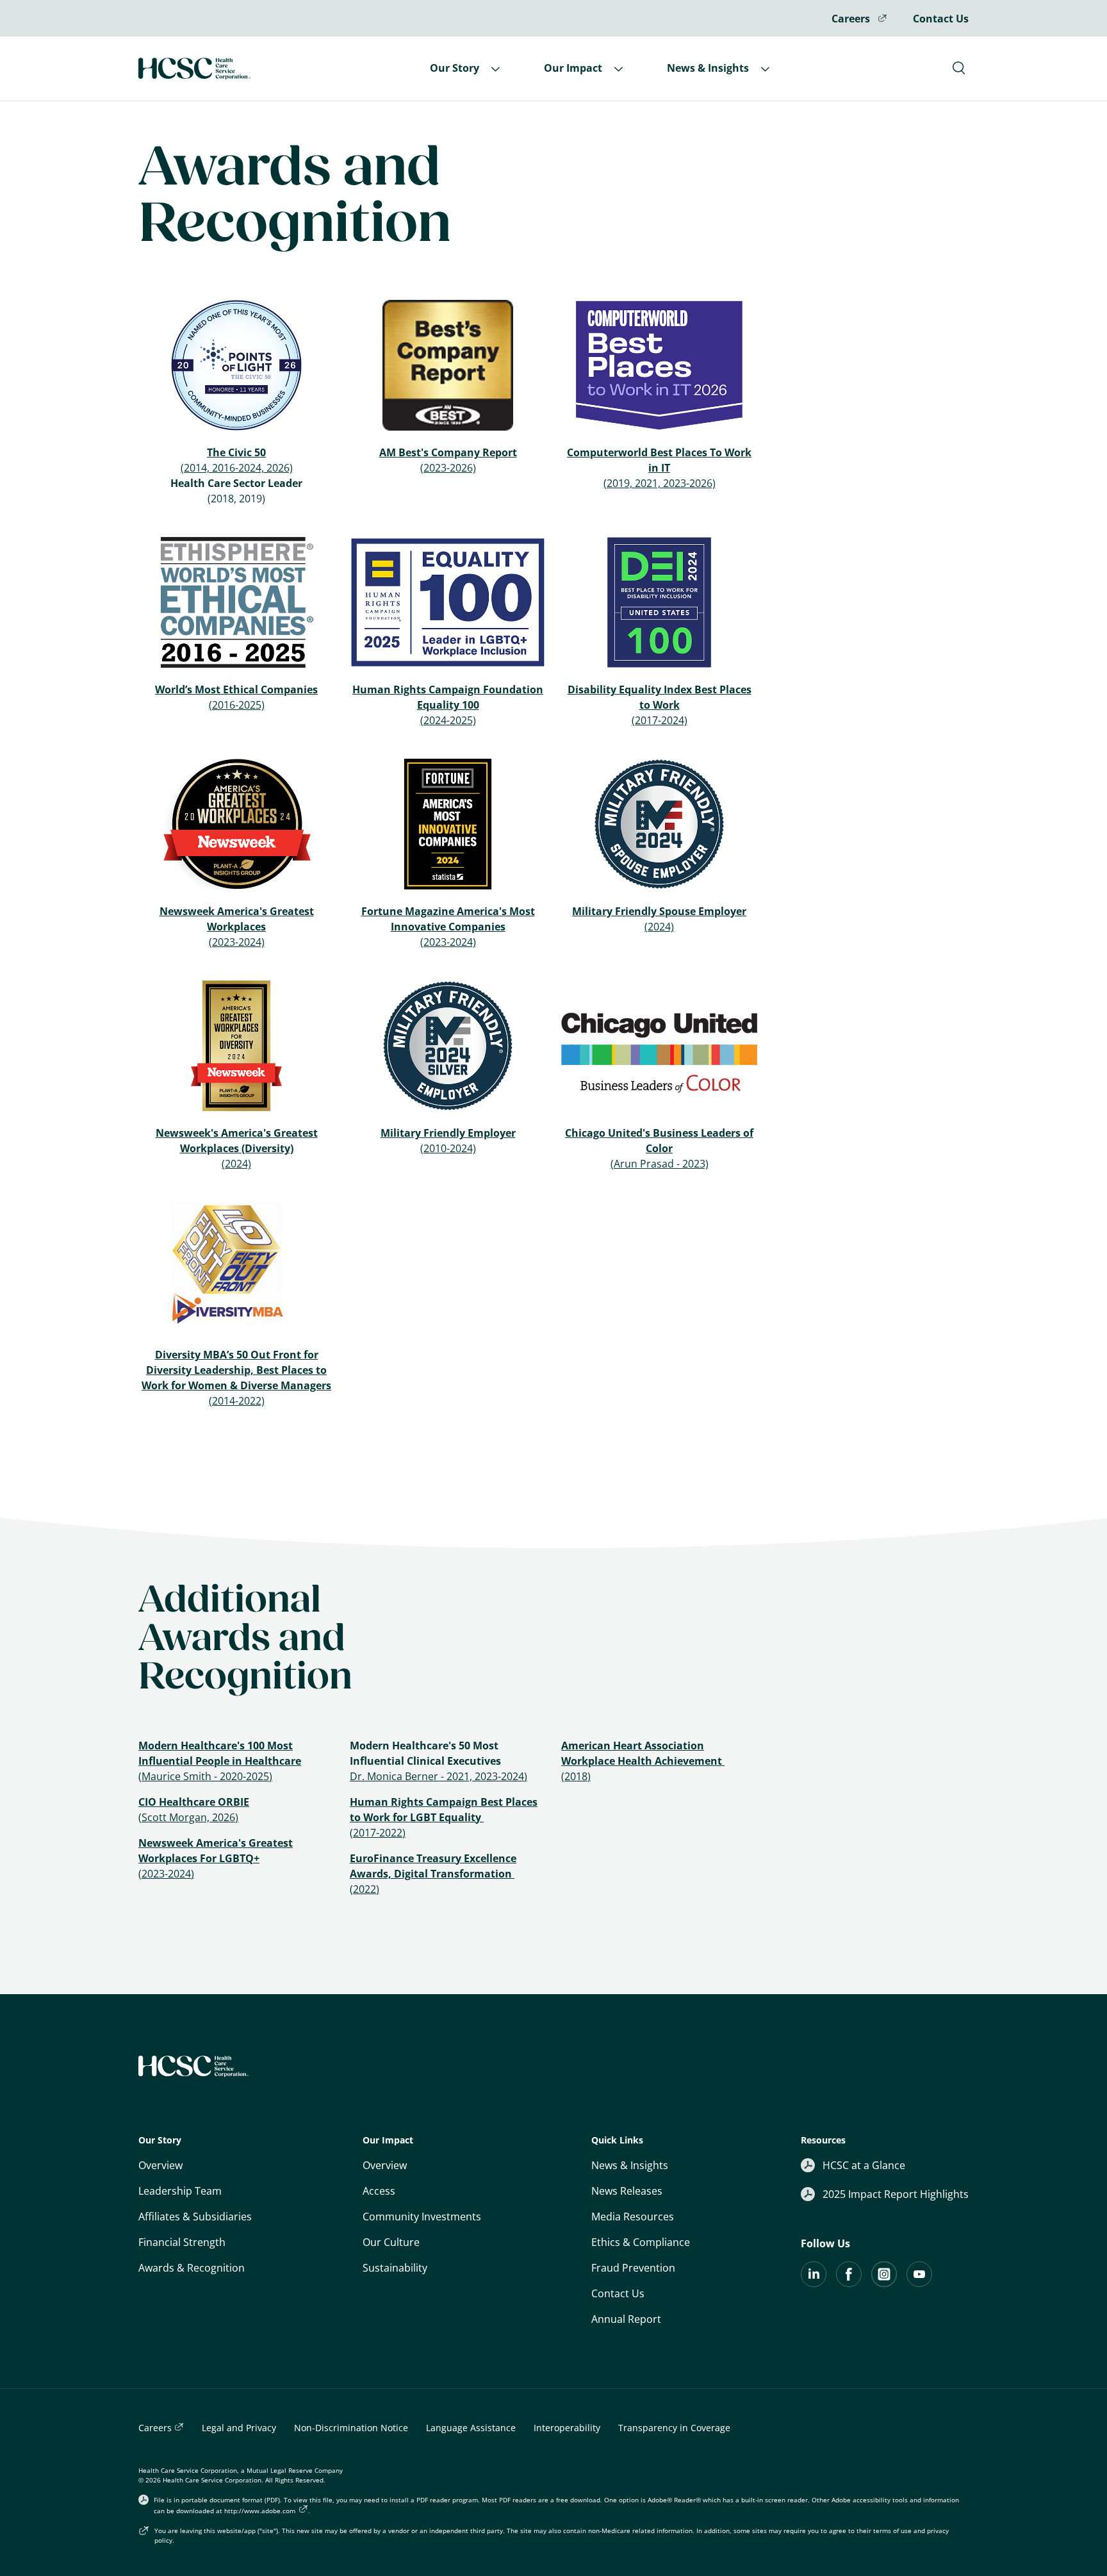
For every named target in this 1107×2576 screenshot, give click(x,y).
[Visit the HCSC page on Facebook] (849, 2283)
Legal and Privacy (239, 2428)
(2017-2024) (660, 720)
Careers (852, 19)
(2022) (365, 1889)
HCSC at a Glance (864, 2165)
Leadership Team (180, 2191)
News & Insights (709, 68)
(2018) (576, 1776)
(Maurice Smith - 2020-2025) (205, 1776)
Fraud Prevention (633, 2268)
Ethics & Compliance (641, 2242)
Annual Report (626, 2319)
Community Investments (422, 2217)
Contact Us (941, 19)
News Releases (627, 2191)
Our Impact (574, 68)
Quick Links (617, 2140)
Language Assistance (471, 2428)
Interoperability (567, 2428)
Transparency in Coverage (674, 2428)
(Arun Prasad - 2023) (660, 1164)
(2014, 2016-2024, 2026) (237, 468)
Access (379, 2191)
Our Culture (391, 2242)
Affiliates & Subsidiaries (195, 2217)
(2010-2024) (448, 1148)
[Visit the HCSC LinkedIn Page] (814, 2283)
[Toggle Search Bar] (959, 68)
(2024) (659, 927)
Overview (160, 2165)
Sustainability (395, 2268)
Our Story (456, 68)
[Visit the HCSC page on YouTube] (919, 2283)
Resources (823, 2140)
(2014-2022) (237, 1401)
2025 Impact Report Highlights (896, 2194)
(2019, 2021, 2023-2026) (660, 483)
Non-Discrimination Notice (351, 2428)
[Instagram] (884, 2283)
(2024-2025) (448, 720)
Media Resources (633, 2217)
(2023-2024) (237, 942)
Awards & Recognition (192, 2268)
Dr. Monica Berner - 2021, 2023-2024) (439, 1776)
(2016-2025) (237, 705)
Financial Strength (182, 2242)
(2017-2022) (378, 1833)
